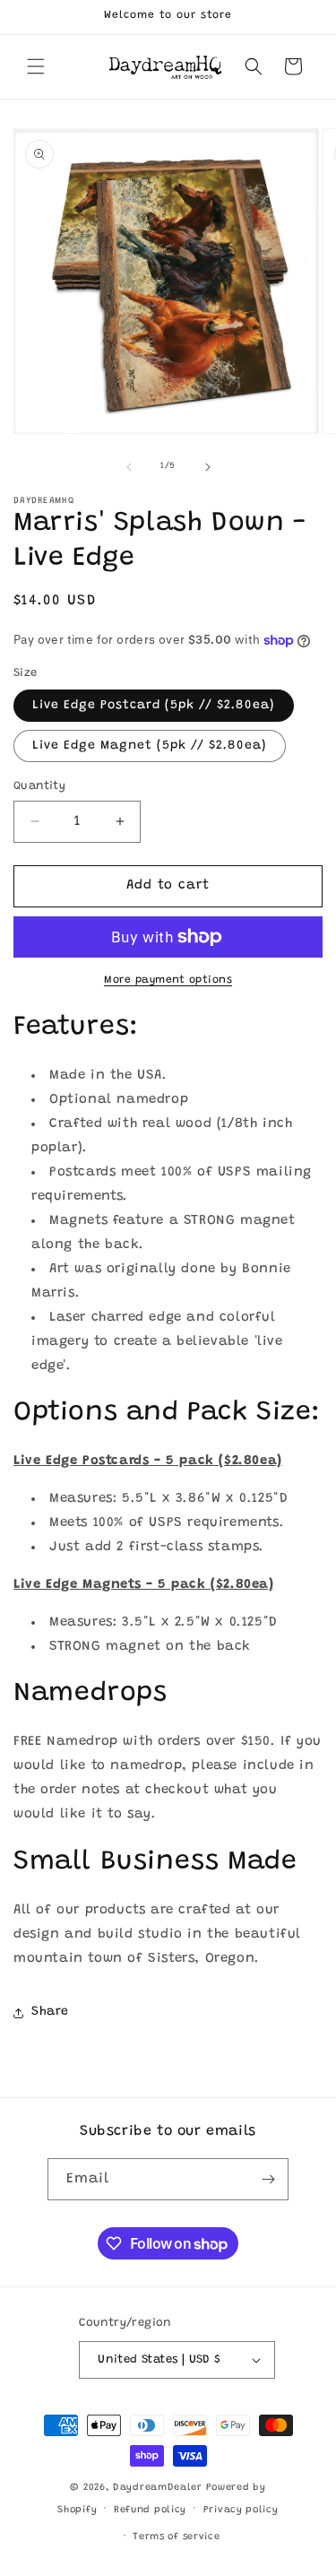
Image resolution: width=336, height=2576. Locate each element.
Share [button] (50, 2012)
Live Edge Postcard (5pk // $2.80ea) (154, 706)
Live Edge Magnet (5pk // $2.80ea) (150, 746)
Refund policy (150, 2510)
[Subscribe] (268, 2179)
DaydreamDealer (158, 2488)
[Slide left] (129, 467)
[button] (36, 66)
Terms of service (176, 2537)
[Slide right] (208, 467)
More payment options (168, 980)
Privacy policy (241, 2510)
